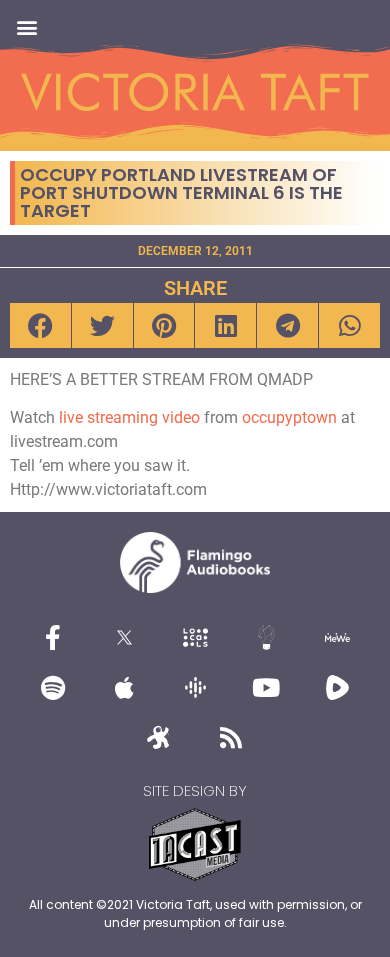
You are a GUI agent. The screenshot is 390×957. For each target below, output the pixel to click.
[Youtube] (266, 688)
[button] (26, 26)
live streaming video (129, 417)
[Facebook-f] (53, 638)
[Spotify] (53, 688)
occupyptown (289, 417)
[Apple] (124, 688)
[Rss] (231, 738)
